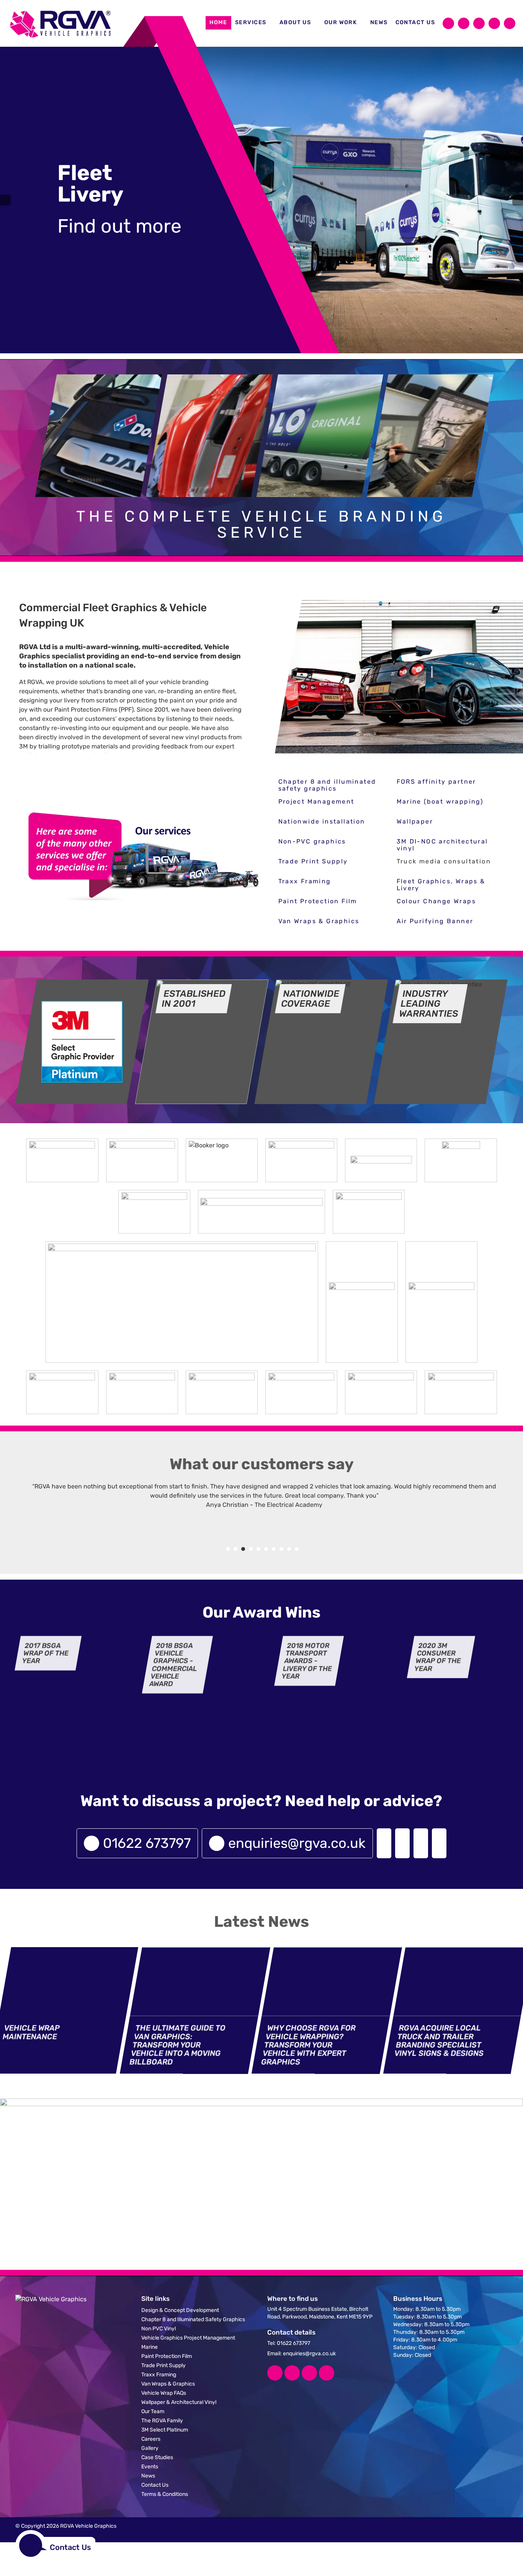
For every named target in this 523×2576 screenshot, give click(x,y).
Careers (151, 2439)
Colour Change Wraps (436, 901)
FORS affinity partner (436, 782)
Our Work (341, 22)
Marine (150, 2347)
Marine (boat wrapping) (440, 802)
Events (150, 2467)
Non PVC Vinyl (159, 2329)
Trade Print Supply (313, 861)
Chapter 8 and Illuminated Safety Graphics (193, 2319)
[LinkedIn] (479, 23)
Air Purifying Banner (435, 921)
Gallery (150, 2448)
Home (218, 22)
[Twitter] (464, 23)
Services (251, 22)
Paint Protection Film (318, 901)
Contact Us (415, 22)
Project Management (316, 802)
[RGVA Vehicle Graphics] (61, 23)
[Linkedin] (309, 2373)
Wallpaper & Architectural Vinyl (179, 2402)
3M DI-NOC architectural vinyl (442, 845)
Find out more (119, 226)
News (379, 22)
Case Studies (157, 2457)
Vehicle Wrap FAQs (164, 2393)
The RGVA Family (162, 2421)
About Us (295, 22)
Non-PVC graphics (312, 841)
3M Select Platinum (165, 2430)
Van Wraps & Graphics (319, 921)
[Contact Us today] (384, 1843)
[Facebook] (448, 23)
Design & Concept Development (180, 2310)
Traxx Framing (305, 881)
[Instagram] (494, 23)
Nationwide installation (322, 821)
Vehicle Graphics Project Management (188, 2338)
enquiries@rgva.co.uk (297, 1843)
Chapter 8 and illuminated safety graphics (327, 785)
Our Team (153, 2411)
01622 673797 (147, 1843)
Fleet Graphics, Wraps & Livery (441, 885)
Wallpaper (415, 821)
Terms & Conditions (165, 2494)
